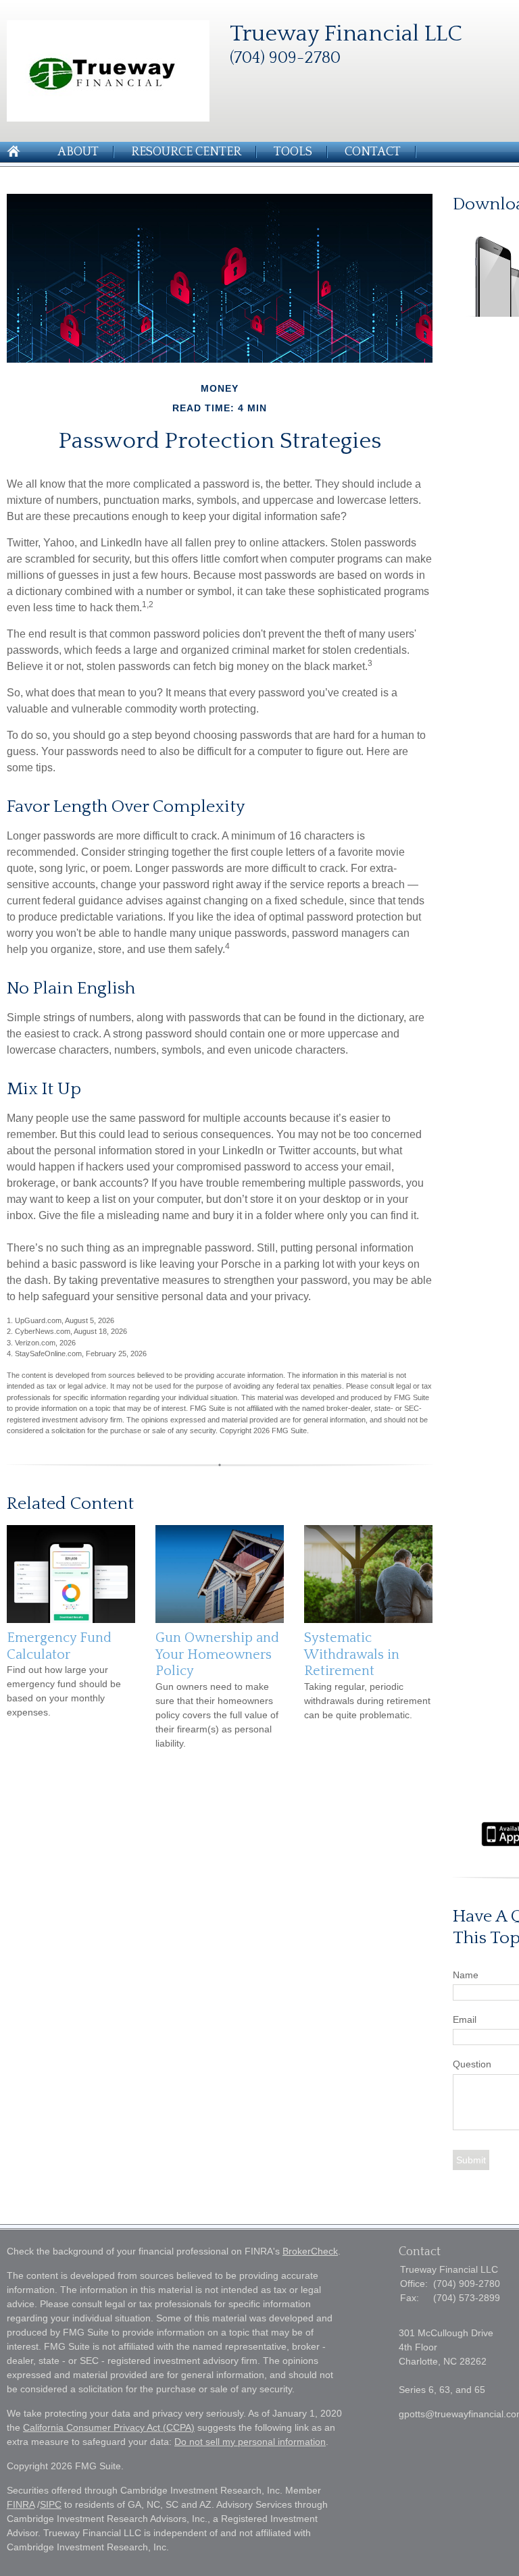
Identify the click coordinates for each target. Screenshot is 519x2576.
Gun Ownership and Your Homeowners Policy (217, 1654)
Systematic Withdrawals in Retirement (352, 1654)
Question (472, 2064)
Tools (293, 152)
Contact (373, 152)
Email (465, 2019)
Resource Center (186, 152)
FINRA (21, 2504)
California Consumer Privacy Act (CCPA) (109, 2427)
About (78, 152)
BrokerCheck (310, 2251)
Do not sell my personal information (250, 2442)
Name (466, 1975)
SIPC (51, 2504)
